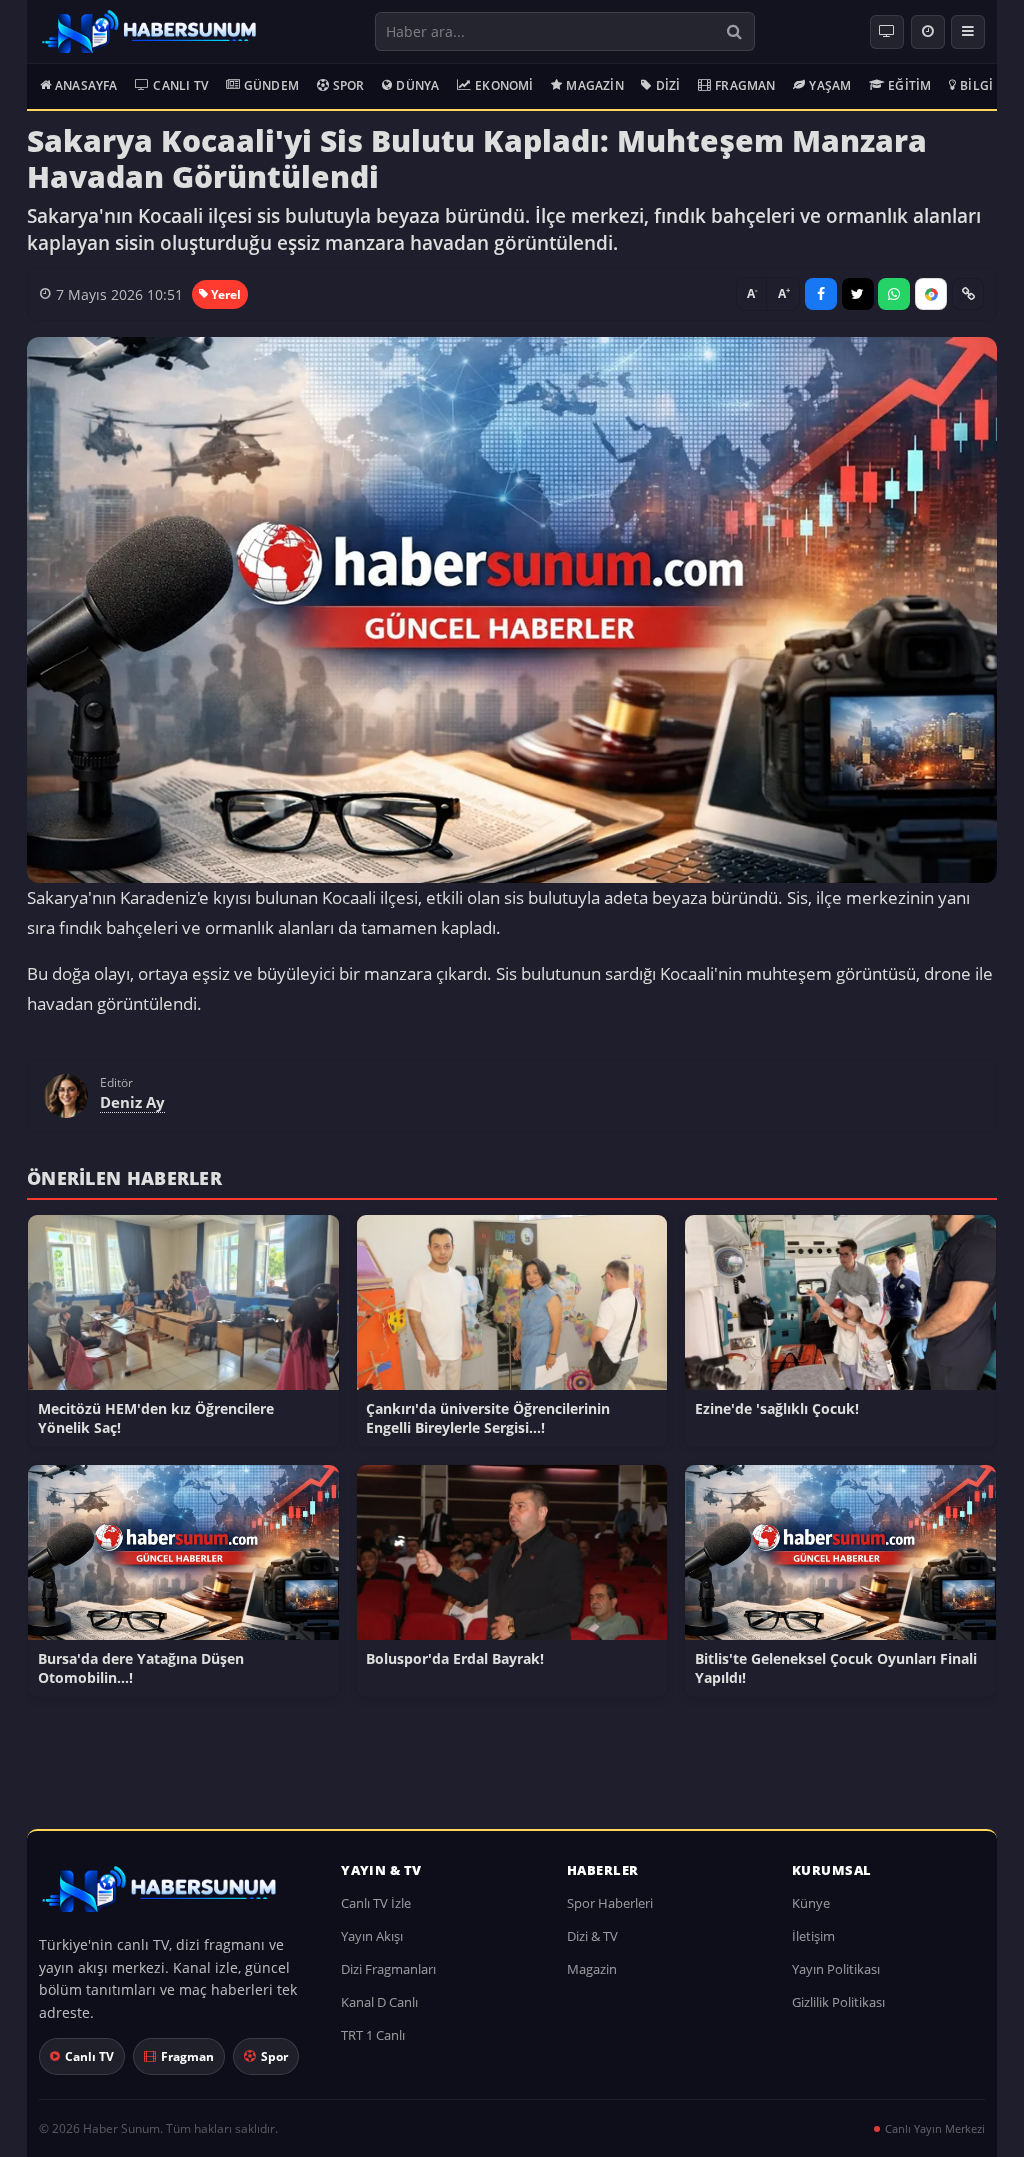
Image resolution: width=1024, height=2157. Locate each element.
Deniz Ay (132, 1102)
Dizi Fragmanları (388, 1969)
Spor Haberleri (610, 1903)
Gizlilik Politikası (838, 2002)
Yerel (226, 294)
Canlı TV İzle (376, 1903)
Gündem (271, 85)
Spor (349, 85)
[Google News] (931, 294)
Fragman (745, 85)
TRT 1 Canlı (373, 2035)
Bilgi (976, 85)
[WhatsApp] (894, 294)
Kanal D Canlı (379, 2002)
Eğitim (909, 85)
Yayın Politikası (836, 1969)
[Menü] (968, 32)
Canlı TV (180, 85)
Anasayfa (86, 85)
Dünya (417, 85)
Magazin (594, 85)
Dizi (668, 85)
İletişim (813, 1936)
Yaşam (830, 85)
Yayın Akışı (372, 1936)
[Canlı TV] (887, 32)
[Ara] (734, 31)
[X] (858, 294)
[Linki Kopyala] (968, 294)
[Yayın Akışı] (928, 32)
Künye (811, 1903)
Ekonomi (504, 85)
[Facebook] (821, 294)
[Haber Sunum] (149, 32)
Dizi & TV (592, 1936)
